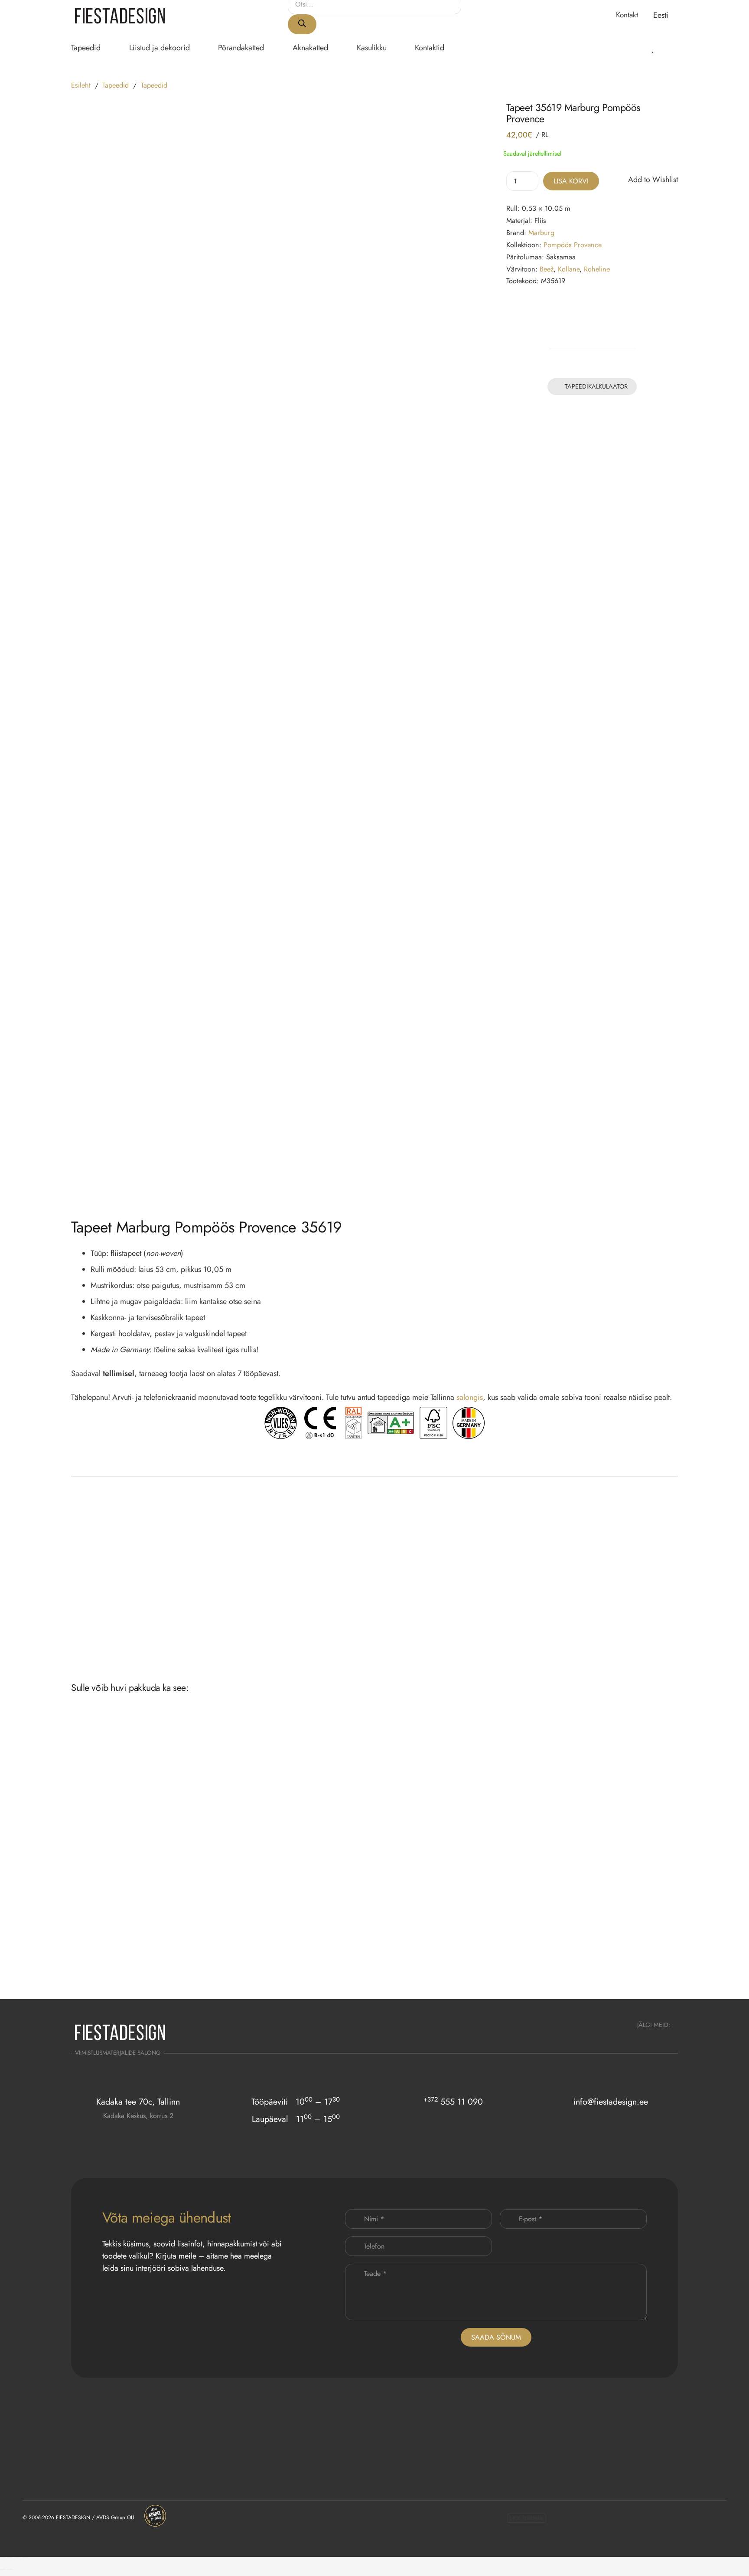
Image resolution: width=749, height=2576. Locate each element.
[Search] (302, 24)
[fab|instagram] (643, 2038)
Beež (547, 269)
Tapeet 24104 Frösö (465, 1968)
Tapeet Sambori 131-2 (221, 1968)
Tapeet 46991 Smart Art (592, 1968)
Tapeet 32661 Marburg (468, 1822)
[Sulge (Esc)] (25, 2557)
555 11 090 (453, 2102)
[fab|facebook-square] (666, 2038)
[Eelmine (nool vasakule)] (3, 2569)
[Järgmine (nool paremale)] (10, 2569)
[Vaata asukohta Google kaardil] (138, 2133)
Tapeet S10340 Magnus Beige (600, 1822)
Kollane (569, 269)
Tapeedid (116, 85)
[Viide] (641, 47)
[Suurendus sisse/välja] (3, 2557)
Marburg (541, 232)
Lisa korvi (571, 181)
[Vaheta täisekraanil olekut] (10, 2557)
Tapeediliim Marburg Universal (355, 1619)
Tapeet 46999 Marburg (346, 1968)
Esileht (81, 85)
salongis (470, 1397)
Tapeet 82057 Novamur (347, 1822)
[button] (666, 15)
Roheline (597, 269)
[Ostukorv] (666, 48)
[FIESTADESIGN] (120, 15)
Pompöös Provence (573, 244)
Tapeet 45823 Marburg (100, 1968)
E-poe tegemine (526, 2518)
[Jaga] (17, 2557)
